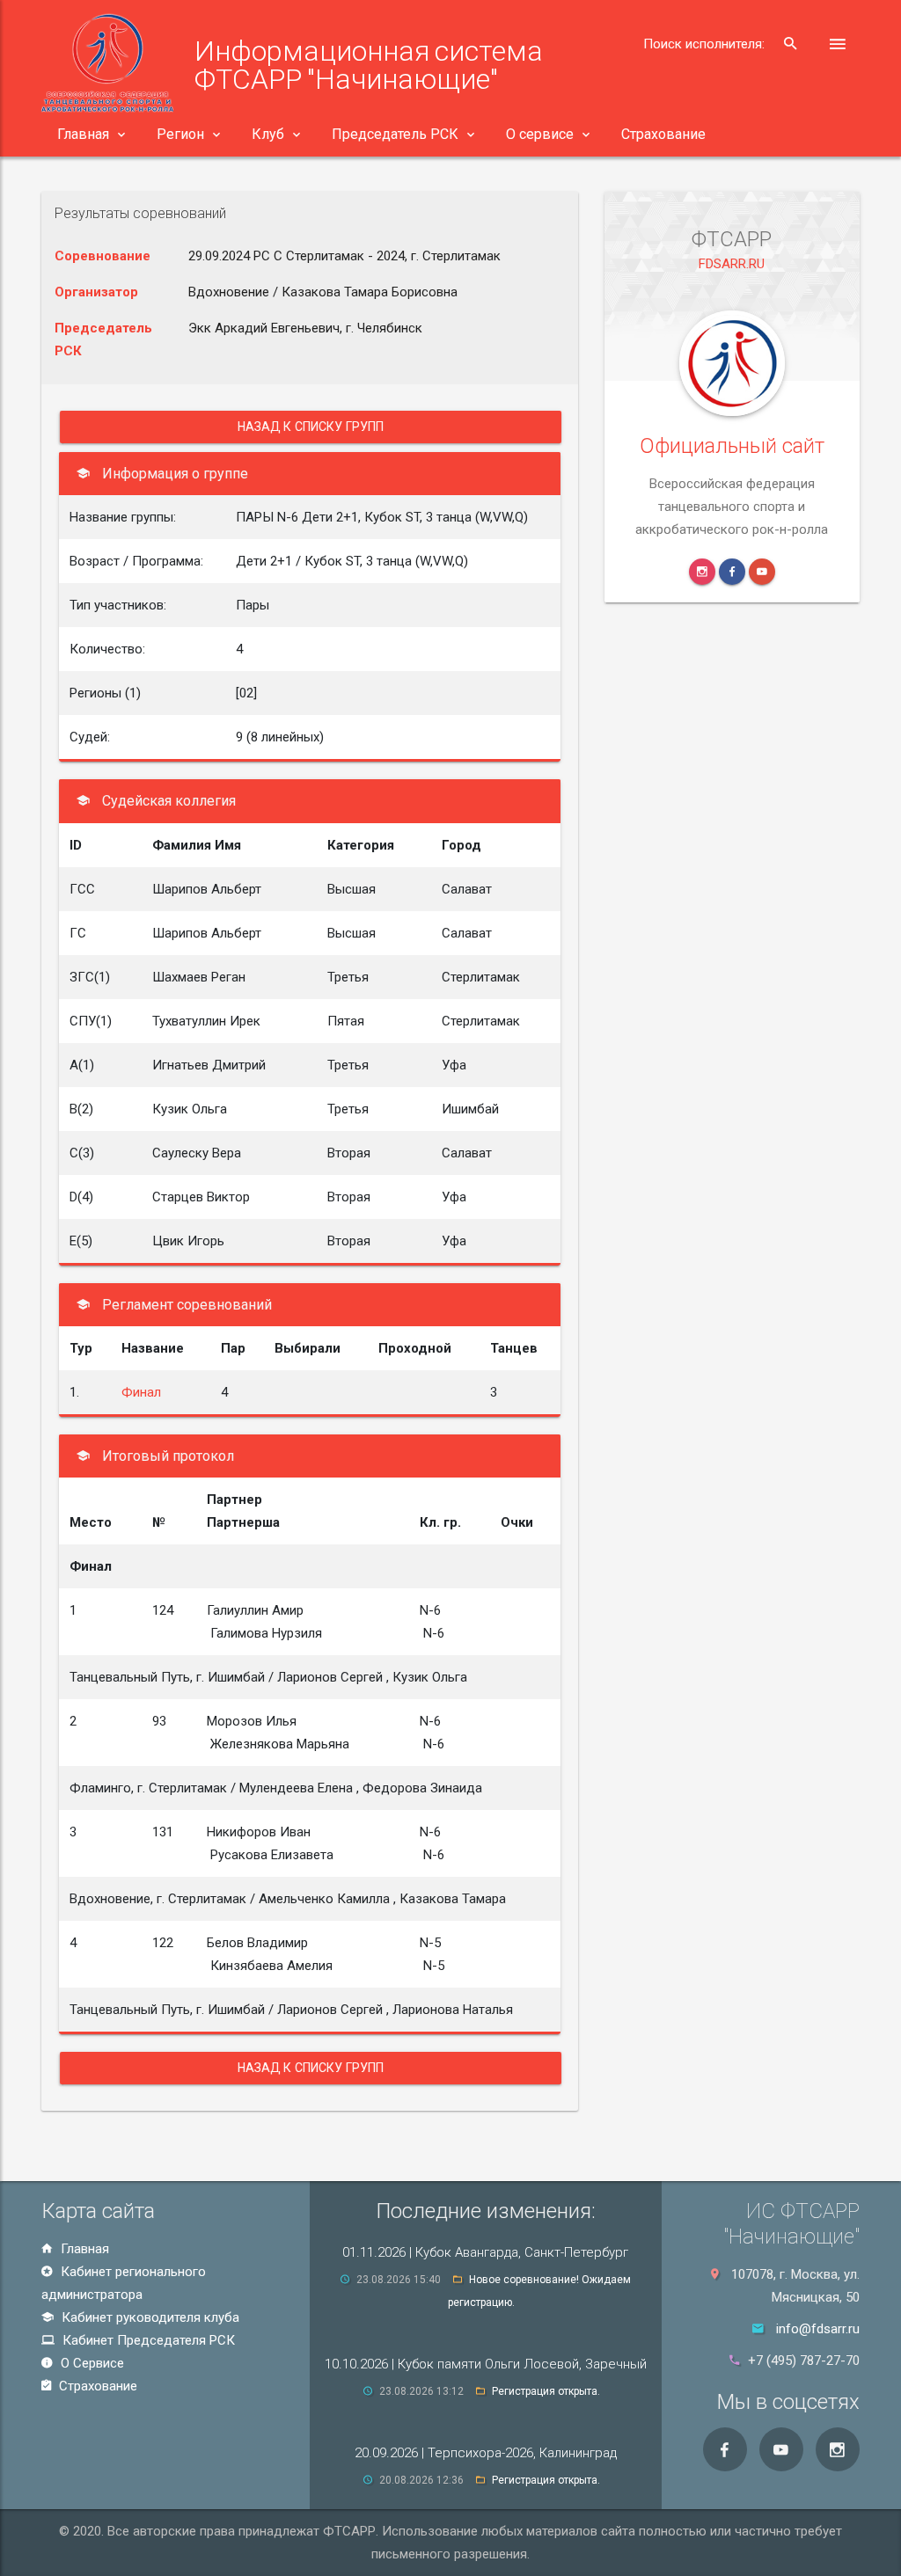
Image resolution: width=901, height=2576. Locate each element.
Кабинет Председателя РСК (147, 2340)
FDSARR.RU (732, 264)
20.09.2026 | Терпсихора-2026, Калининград (486, 2453)
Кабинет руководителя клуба (149, 2317)
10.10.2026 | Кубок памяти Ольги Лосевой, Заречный (486, 2364)
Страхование (96, 2386)
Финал (141, 1392)
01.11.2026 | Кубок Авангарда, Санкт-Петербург (485, 2252)
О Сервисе (91, 2363)
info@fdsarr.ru (818, 2329)
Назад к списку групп (311, 427)
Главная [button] (83, 134)
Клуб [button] (268, 134)
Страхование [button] (663, 134)
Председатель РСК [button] (395, 134)
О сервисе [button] (540, 134)
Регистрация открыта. (546, 2391)
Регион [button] (180, 134)
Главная (83, 2249)
